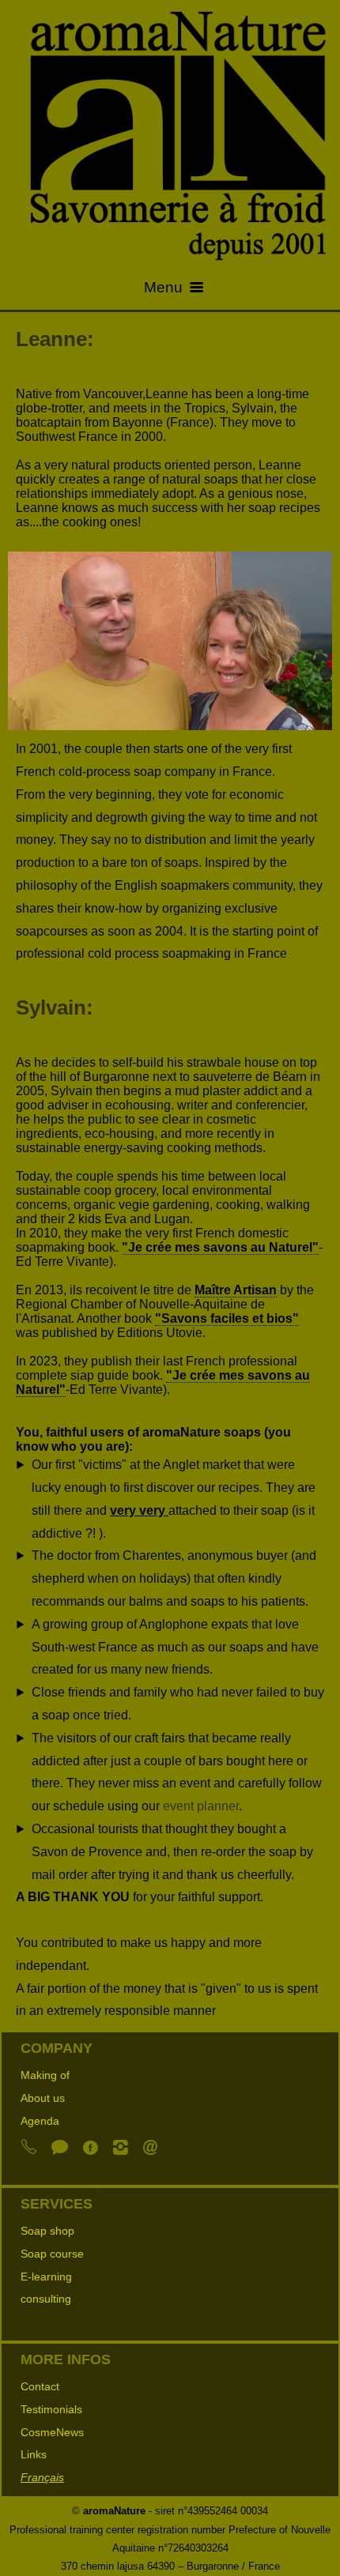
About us (43, 2098)
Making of (45, 2075)
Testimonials (51, 2409)
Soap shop (47, 2231)
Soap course (52, 2254)
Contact (40, 2386)
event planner (201, 1806)
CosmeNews (52, 2432)
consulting (46, 2299)
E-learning (46, 2277)
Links (34, 2454)
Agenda (40, 2121)
